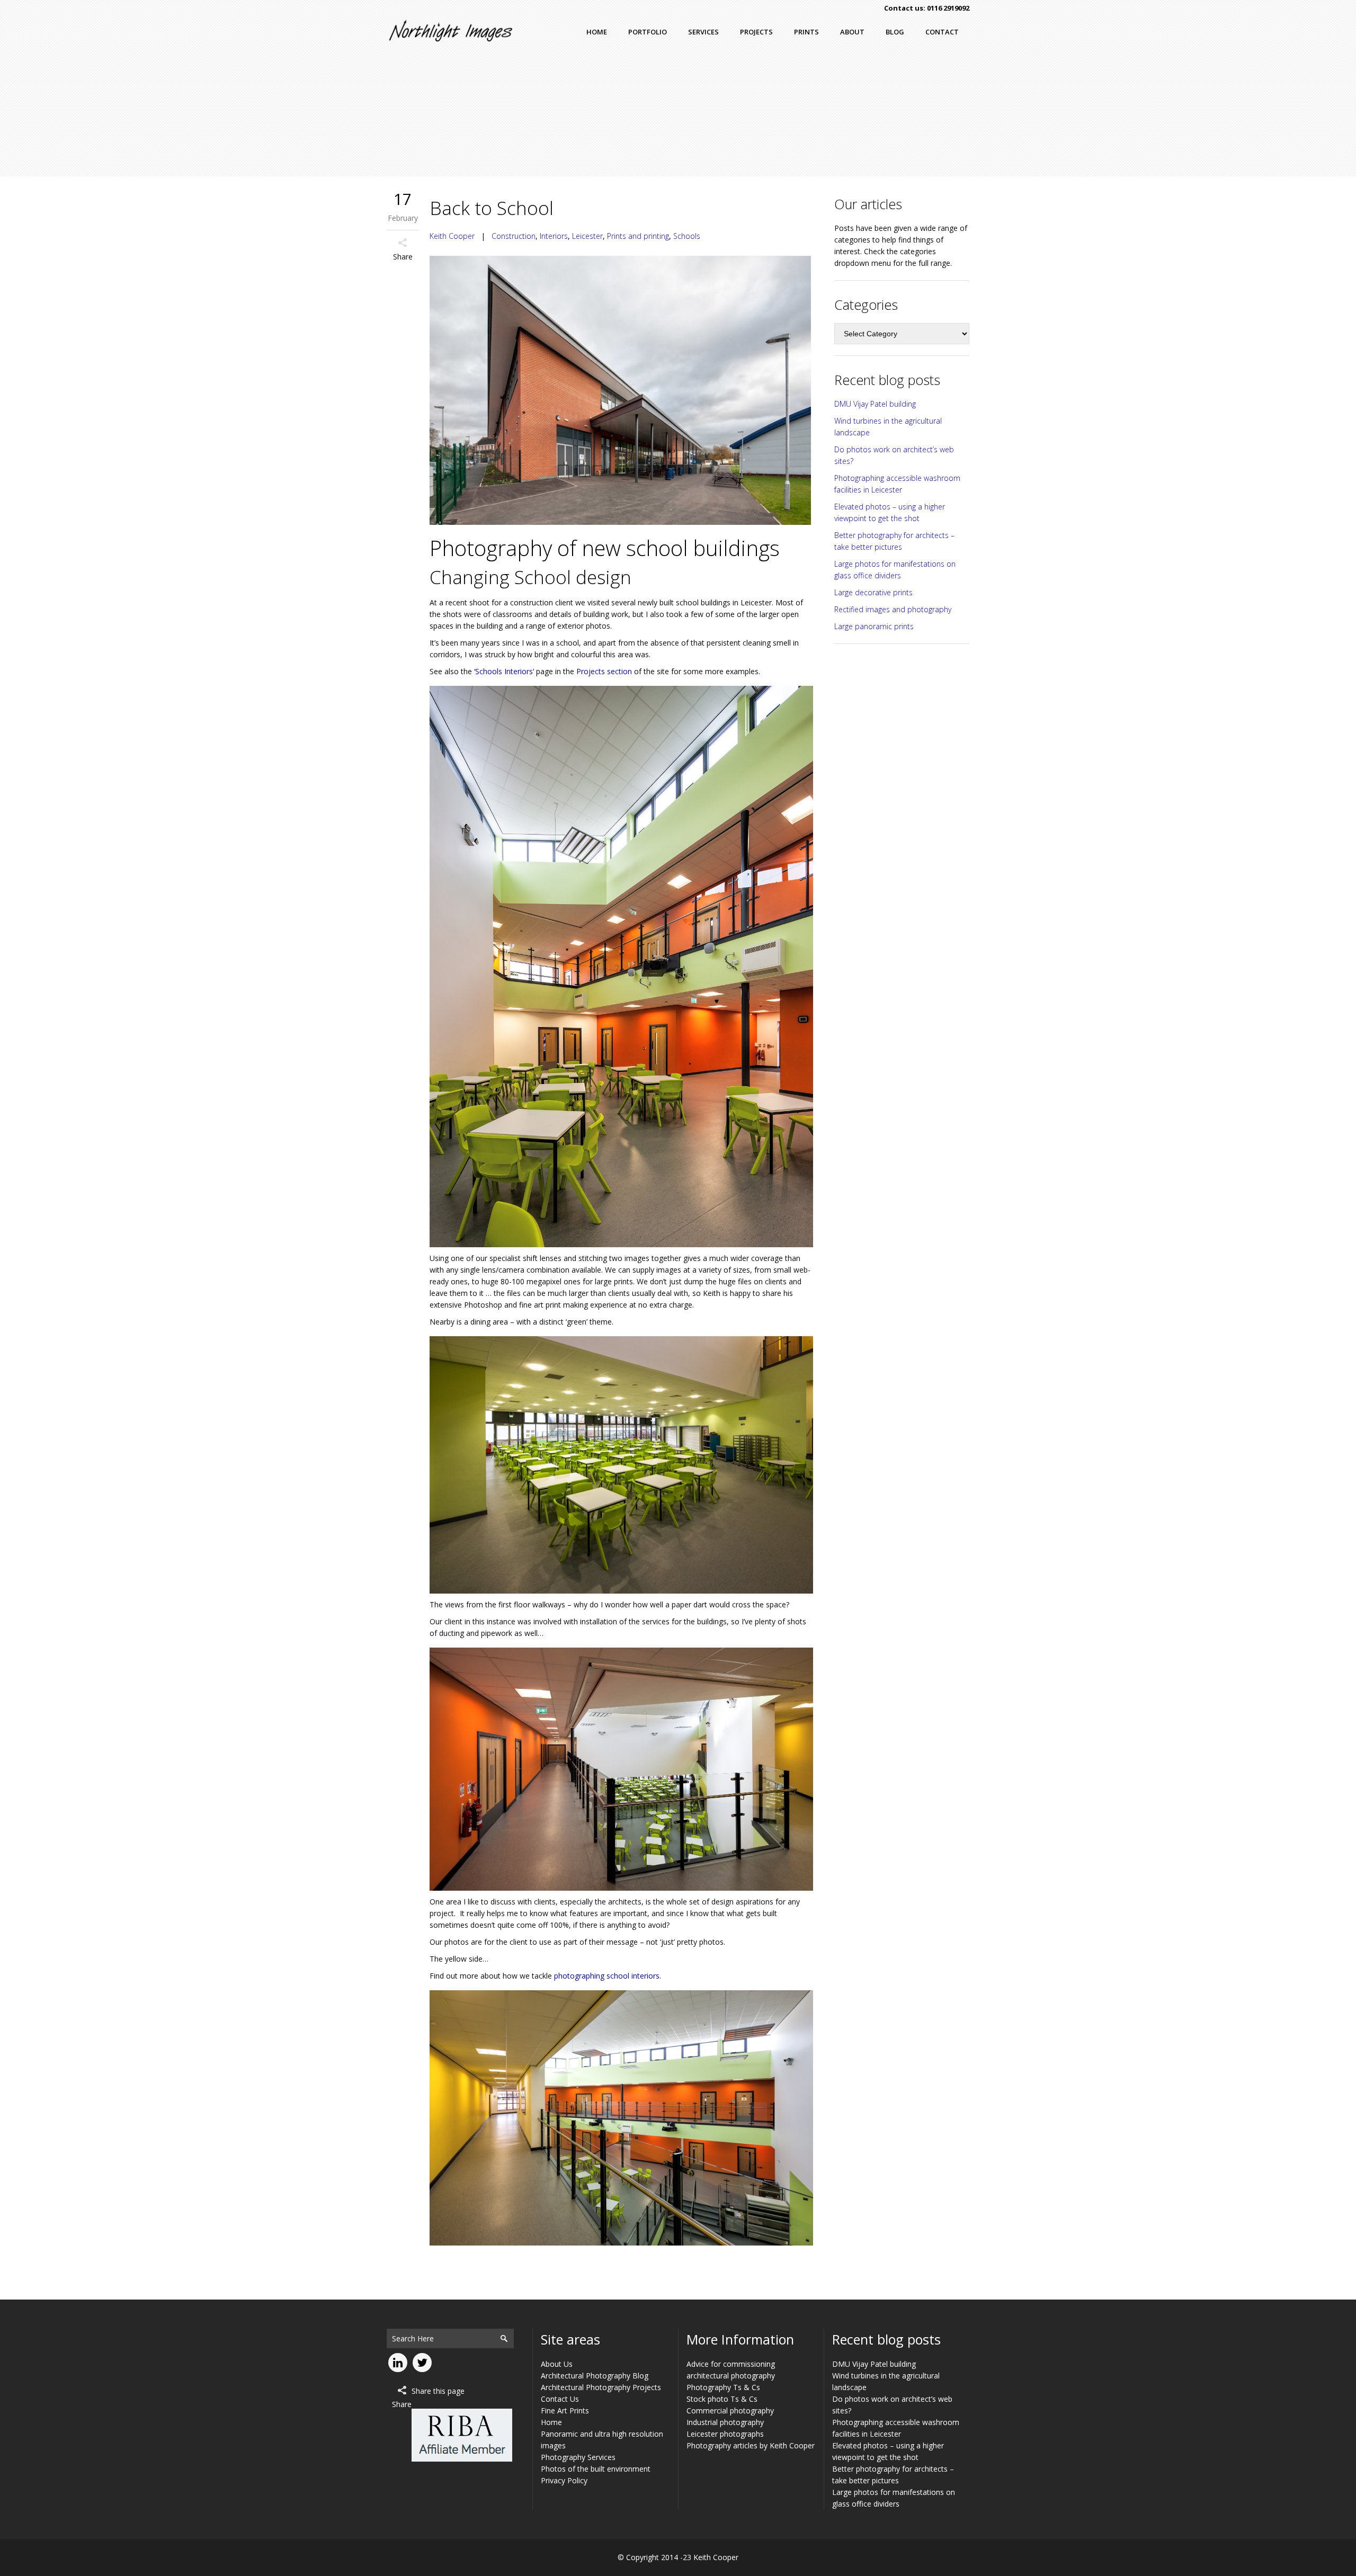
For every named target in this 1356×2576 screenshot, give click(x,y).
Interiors (554, 236)
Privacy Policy (564, 2480)
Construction (514, 236)
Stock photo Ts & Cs (722, 2399)
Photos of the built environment (596, 2469)
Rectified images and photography (893, 609)
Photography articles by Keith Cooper (751, 2445)
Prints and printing (638, 236)
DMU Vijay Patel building (875, 404)
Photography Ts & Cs (723, 2387)
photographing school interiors (607, 1976)
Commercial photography (730, 2410)
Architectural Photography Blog (595, 2376)
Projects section (604, 671)
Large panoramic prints (874, 626)
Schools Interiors (504, 671)
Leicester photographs (725, 2434)
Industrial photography (725, 2422)
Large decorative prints (873, 592)
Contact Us (560, 2399)
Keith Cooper (452, 236)
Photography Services (578, 2457)
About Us (557, 2364)
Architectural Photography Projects (601, 2387)
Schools (687, 236)
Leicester (587, 236)
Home (551, 2422)
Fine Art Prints (565, 2410)
